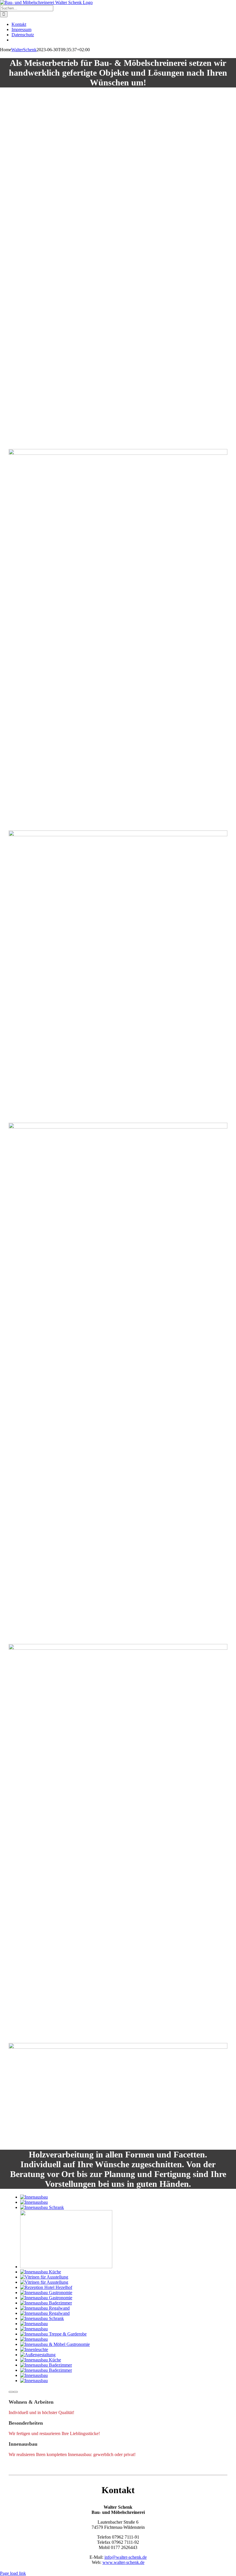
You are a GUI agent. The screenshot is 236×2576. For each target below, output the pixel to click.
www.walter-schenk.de (123, 2562)
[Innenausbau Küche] (41, 2272)
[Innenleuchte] (34, 2349)
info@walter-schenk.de (126, 2557)
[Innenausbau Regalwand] (45, 2308)
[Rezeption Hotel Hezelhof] (46, 2287)
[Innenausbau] (34, 2197)
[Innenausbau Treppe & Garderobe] (53, 2334)
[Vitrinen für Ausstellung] (44, 2277)
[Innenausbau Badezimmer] (66, 2267)
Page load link (13, 2573)
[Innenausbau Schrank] (42, 2207)
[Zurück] (11, 2392)
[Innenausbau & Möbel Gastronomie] (55, 2344)
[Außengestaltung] (38, 2355)
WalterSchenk (24, 50)
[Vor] (16, 2392)
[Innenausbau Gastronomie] (46, 2293)
